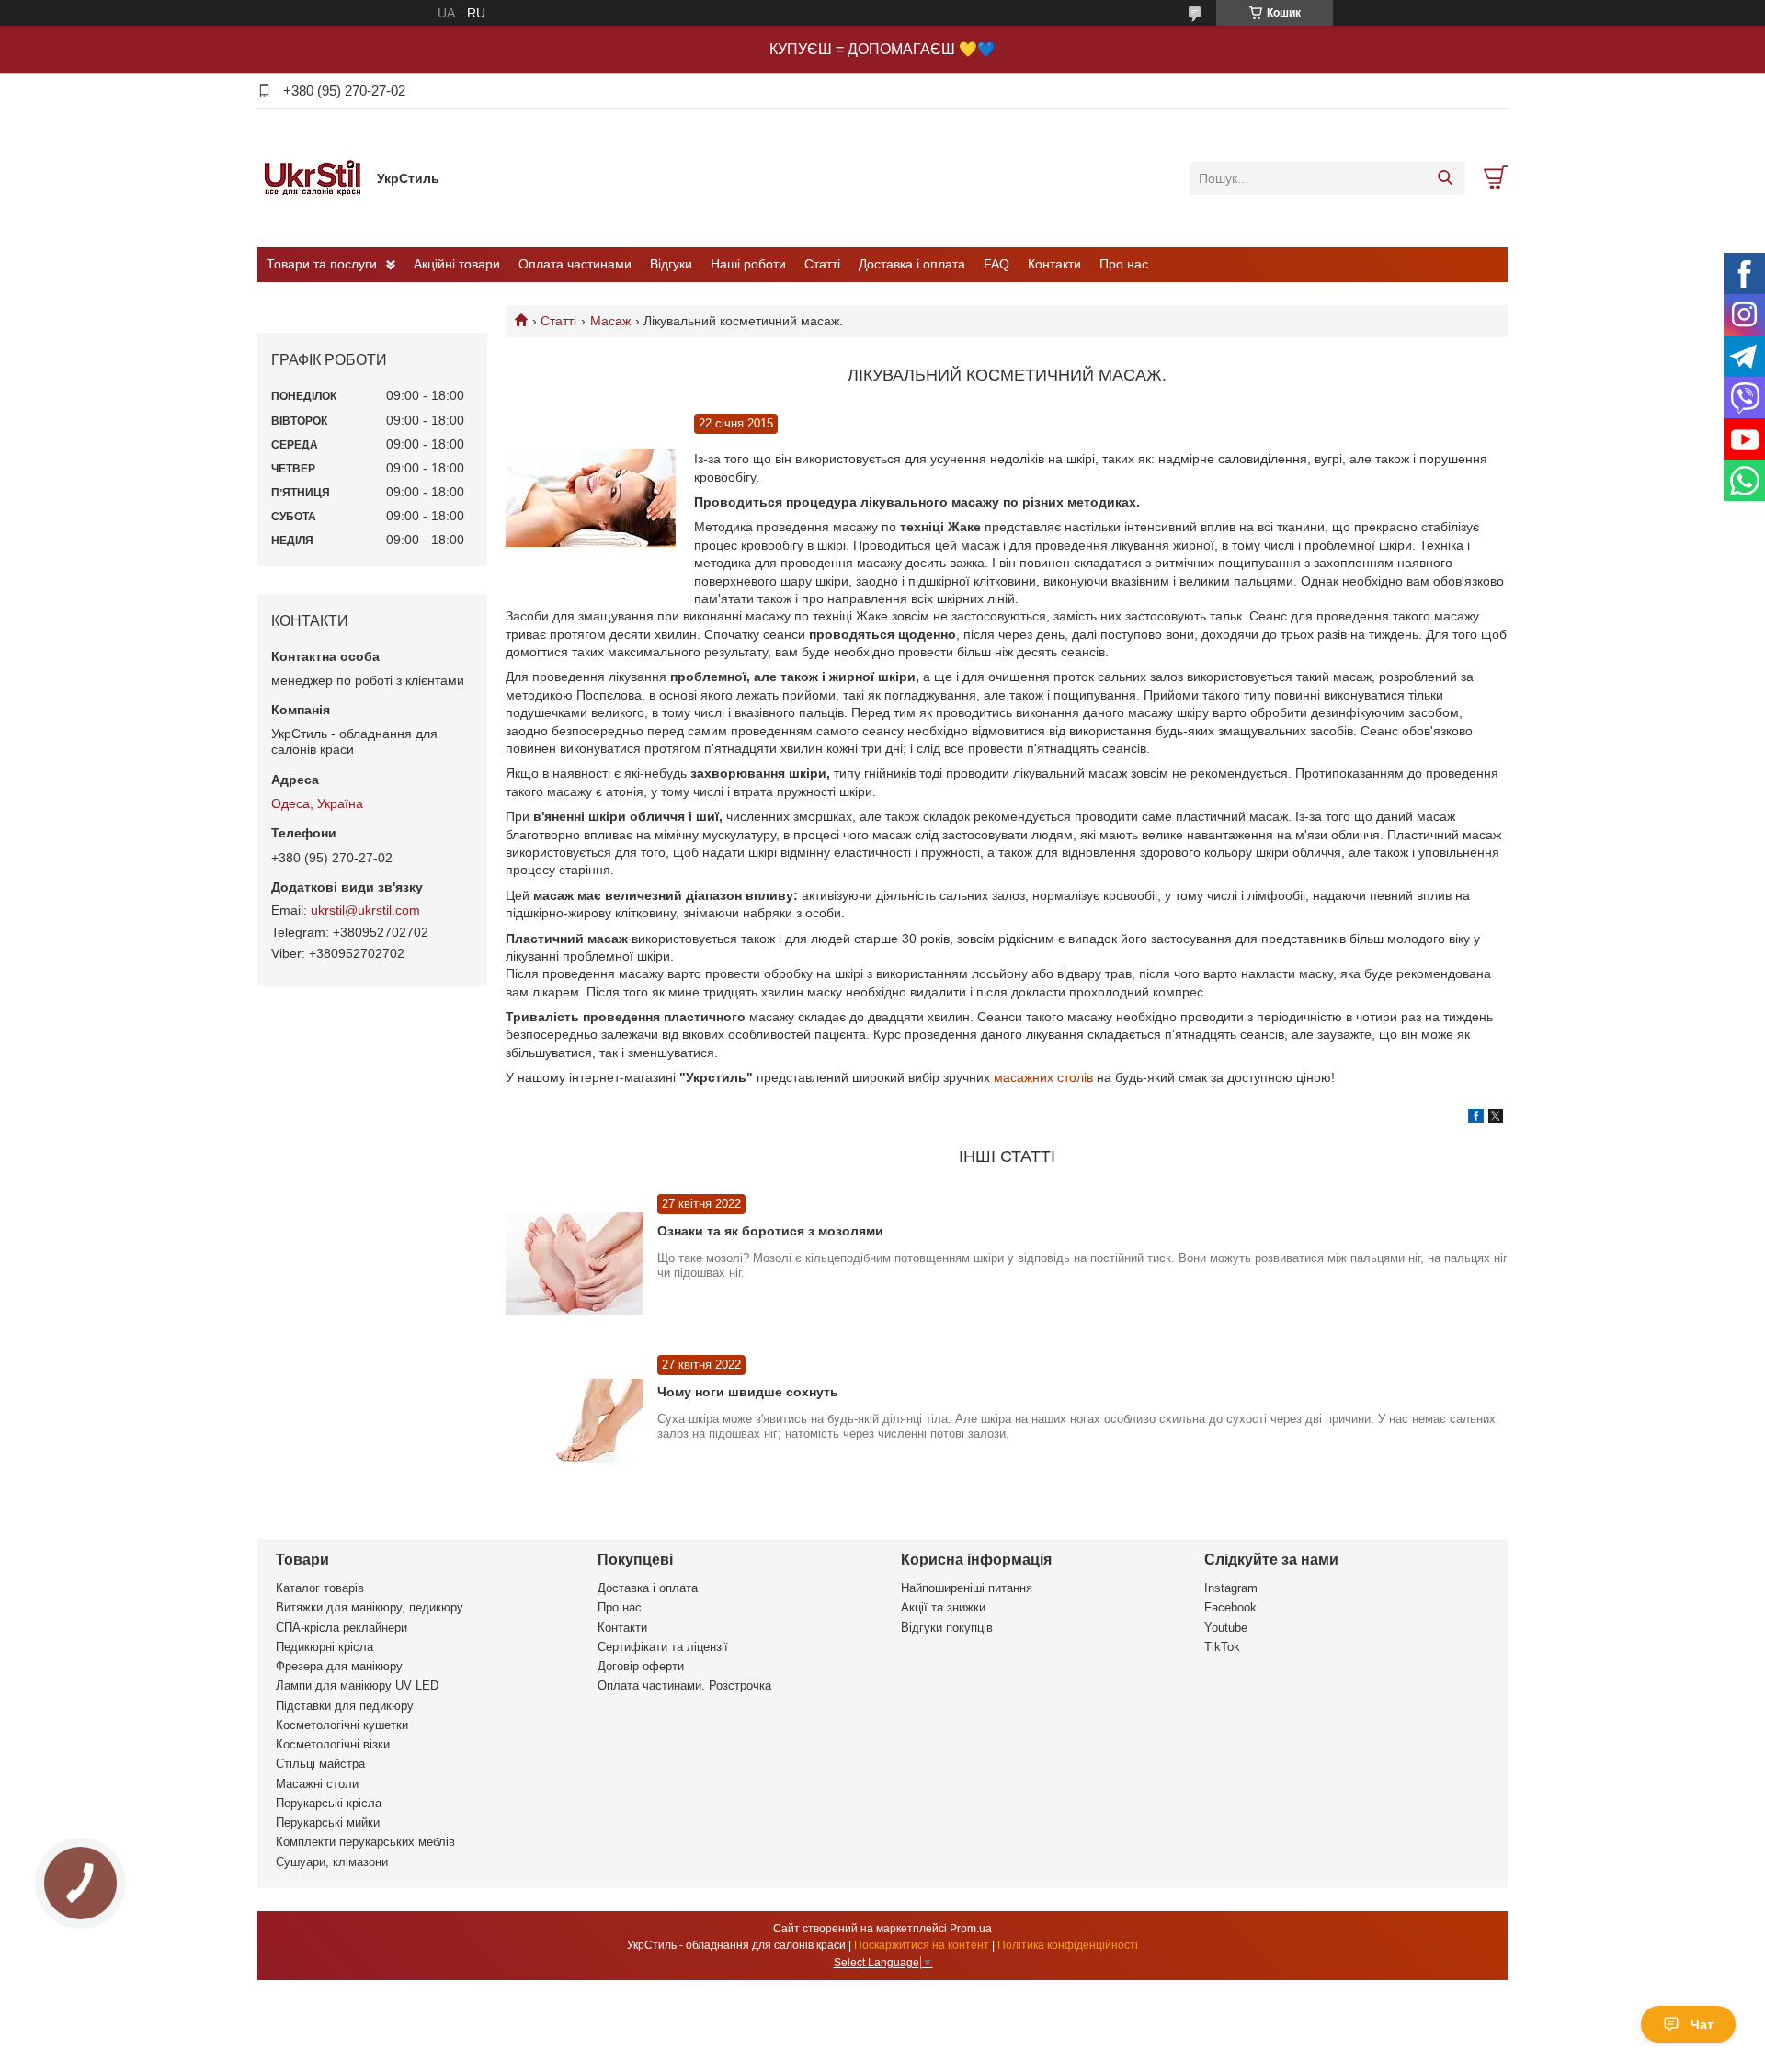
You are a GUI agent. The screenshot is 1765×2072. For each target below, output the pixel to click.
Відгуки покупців (947, 1628)
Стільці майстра (320, 1764)
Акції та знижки (943, 1607)
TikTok (1222, 1647)
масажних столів (1043, 1077)
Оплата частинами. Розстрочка (684, 1685)
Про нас (1124, 264)
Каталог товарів (320, 1588)
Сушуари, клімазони (332, 1862)
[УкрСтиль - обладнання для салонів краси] (313, 177)
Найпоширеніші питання (967, 1588)
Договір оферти (641, 1666)
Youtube (1226, 1628)
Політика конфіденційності (1068, 1945)
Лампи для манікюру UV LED (357, 1685)
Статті (822, 264)
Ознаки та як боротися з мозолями (770, 1231)
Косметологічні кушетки (342, 1725)
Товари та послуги (322, 264)
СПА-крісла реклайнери (342, 1628)
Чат (1702, 2024)
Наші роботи (748, 264)
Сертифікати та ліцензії (663, 1647)
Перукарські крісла (329, 1803)
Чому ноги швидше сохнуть (748, 1392)
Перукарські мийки (328, 1822)
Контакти (1054, 264)
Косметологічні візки (333, 1744)
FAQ (996, 264)
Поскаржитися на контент (922, 1945)
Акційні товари (457, 264)
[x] (1496, 1119)
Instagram (1231, 1588)
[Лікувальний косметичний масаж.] (591, 499)
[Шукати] (1445, 178)
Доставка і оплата (912, 264)
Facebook (1230, 1607)
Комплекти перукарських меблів (365, 1842)
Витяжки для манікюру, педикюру (370, 1607)
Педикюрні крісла (325, 1647)
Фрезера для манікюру (339, 1666)
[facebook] (1476, 1119)
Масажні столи (317, 1784)
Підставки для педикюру (345, 1706)
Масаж (610, 321)
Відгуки (671, 264)
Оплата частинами (575, 264)
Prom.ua (971, 1929)
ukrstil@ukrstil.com (365, 910)
